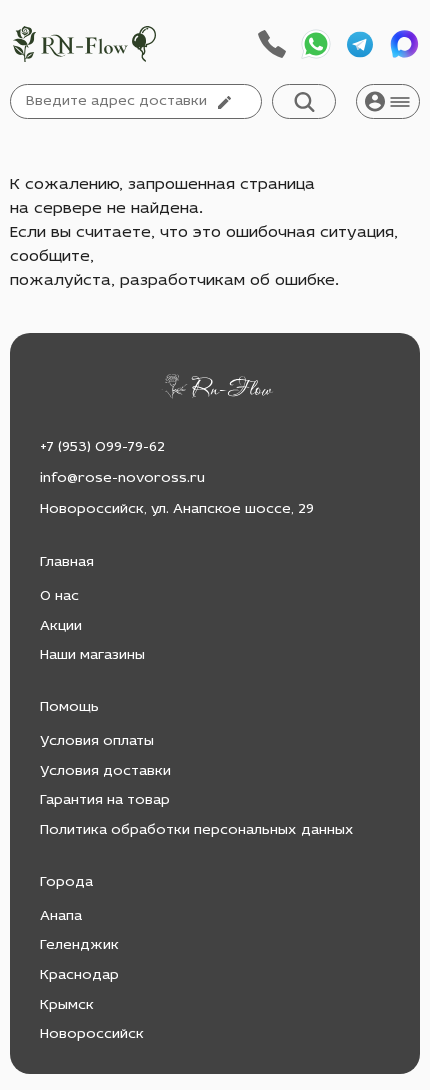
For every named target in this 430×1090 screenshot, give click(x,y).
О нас (59, 596)
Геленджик (79, 945)
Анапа (61, 916)
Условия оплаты (97, 741)
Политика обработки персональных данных (197, 830)
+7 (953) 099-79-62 (102, 447)
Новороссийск (92, 1034)
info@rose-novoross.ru (122, 478)
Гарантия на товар (105, 800)
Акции (61, 626)
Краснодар (79, 975)
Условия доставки (105, 771)
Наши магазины (92, 655)
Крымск (67, 1005)
